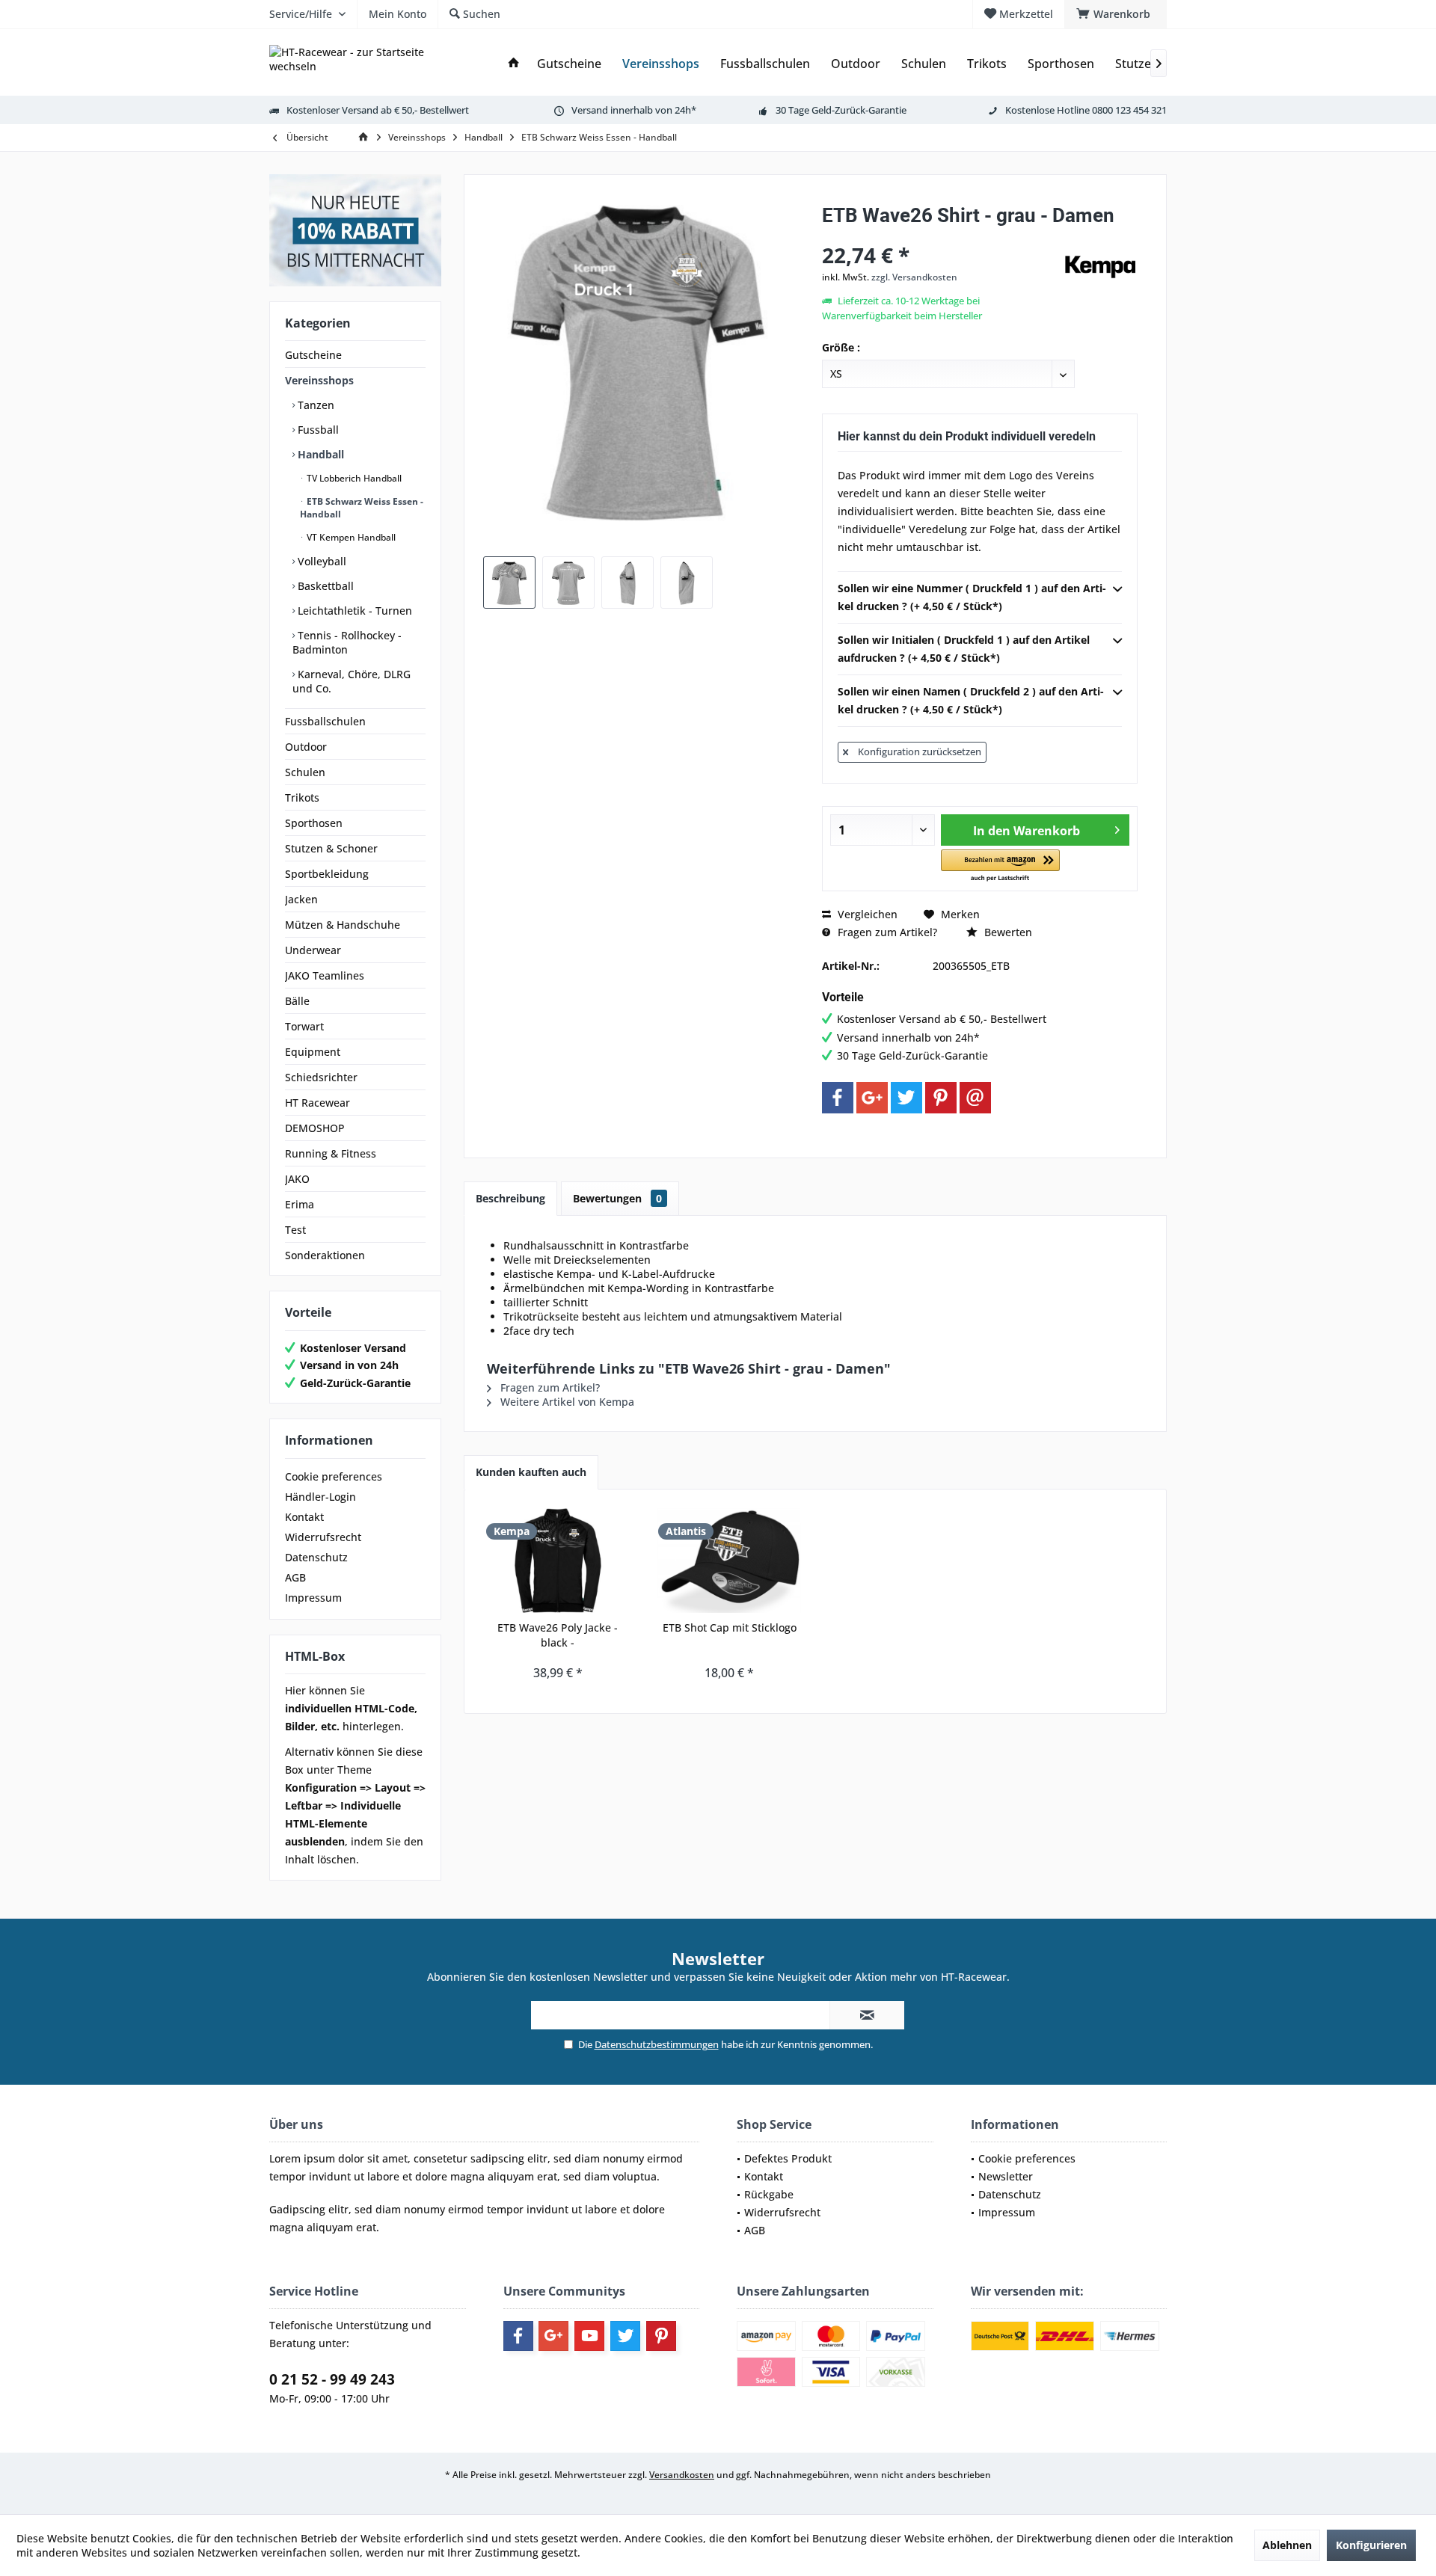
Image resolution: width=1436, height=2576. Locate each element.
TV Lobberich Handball (353, 478)
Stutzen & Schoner (331, 848)
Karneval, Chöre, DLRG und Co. (352, 681)
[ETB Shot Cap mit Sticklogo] (730, 1561)
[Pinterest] (941, 1098)
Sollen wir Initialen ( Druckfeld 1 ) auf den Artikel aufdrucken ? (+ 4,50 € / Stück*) (964, 649)
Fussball (317, 430)
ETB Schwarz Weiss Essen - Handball (362, 508)
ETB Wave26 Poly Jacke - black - (558, 1635)
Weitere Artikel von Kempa (566, 1402)
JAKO (297, 1179)
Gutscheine (313, 355)
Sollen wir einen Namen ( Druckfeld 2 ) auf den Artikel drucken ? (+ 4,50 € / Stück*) (971, 700)
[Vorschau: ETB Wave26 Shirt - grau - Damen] (509, 582)
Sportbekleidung (327, 874)
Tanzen (314, 405)
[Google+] (872, 1098)
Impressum (313, 1598)
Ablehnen (1287, 2545)
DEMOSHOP (315, 1128)
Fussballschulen (325, 721)
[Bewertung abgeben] (941, 235)
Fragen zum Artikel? (886, 932)
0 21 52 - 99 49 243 (332, 2379)
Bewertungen (617, 1198)
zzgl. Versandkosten (914, 277)
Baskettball (324, 586)
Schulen (305, 772)
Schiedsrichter (321, 1077)
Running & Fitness (331, 1153)
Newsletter (1006, 2176)
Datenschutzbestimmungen (657, 2044)
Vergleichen (866, 914)
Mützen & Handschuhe (343, 925)
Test (295, 1230)
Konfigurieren (1371, 2545)
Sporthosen (314, 823)
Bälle (297, 1001)
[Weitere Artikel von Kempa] (1100, 267)
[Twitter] (906, 1098)
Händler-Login (320, 1497)
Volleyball (320, 561)
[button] (1000, 866)
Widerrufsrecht (323, 1537)
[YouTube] (589, 2336)
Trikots (302, 797)
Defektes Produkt (788, 2158)
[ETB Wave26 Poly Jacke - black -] (558, 1561)
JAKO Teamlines (325, 975)
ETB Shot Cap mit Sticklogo (730, 1627)
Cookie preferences (334, 1476)
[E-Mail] (975, 1098)
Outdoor (306, 747)
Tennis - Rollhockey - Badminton (347, 642)
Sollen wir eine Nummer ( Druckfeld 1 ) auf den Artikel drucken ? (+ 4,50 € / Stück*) (972, 597)
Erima (300, 1204)
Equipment (313, 1052)
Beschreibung (510, 1198)
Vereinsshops (319, 380)
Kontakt (304, 1517)
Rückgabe (769, 2194)
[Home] (514, 64)
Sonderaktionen (325, 1255)
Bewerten (1007, 932)
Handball (319, 454)
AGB (295, 1577)
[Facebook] (838, 1098)
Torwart (304, 1026)
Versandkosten (682, 2475)
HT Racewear (317, 1103)
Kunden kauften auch (531, 1472)
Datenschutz (316, 1557)
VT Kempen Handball (350, 537)
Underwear (313, 950)
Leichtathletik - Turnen (353, 611)
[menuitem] (1116, 14)
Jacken (301, 899)
